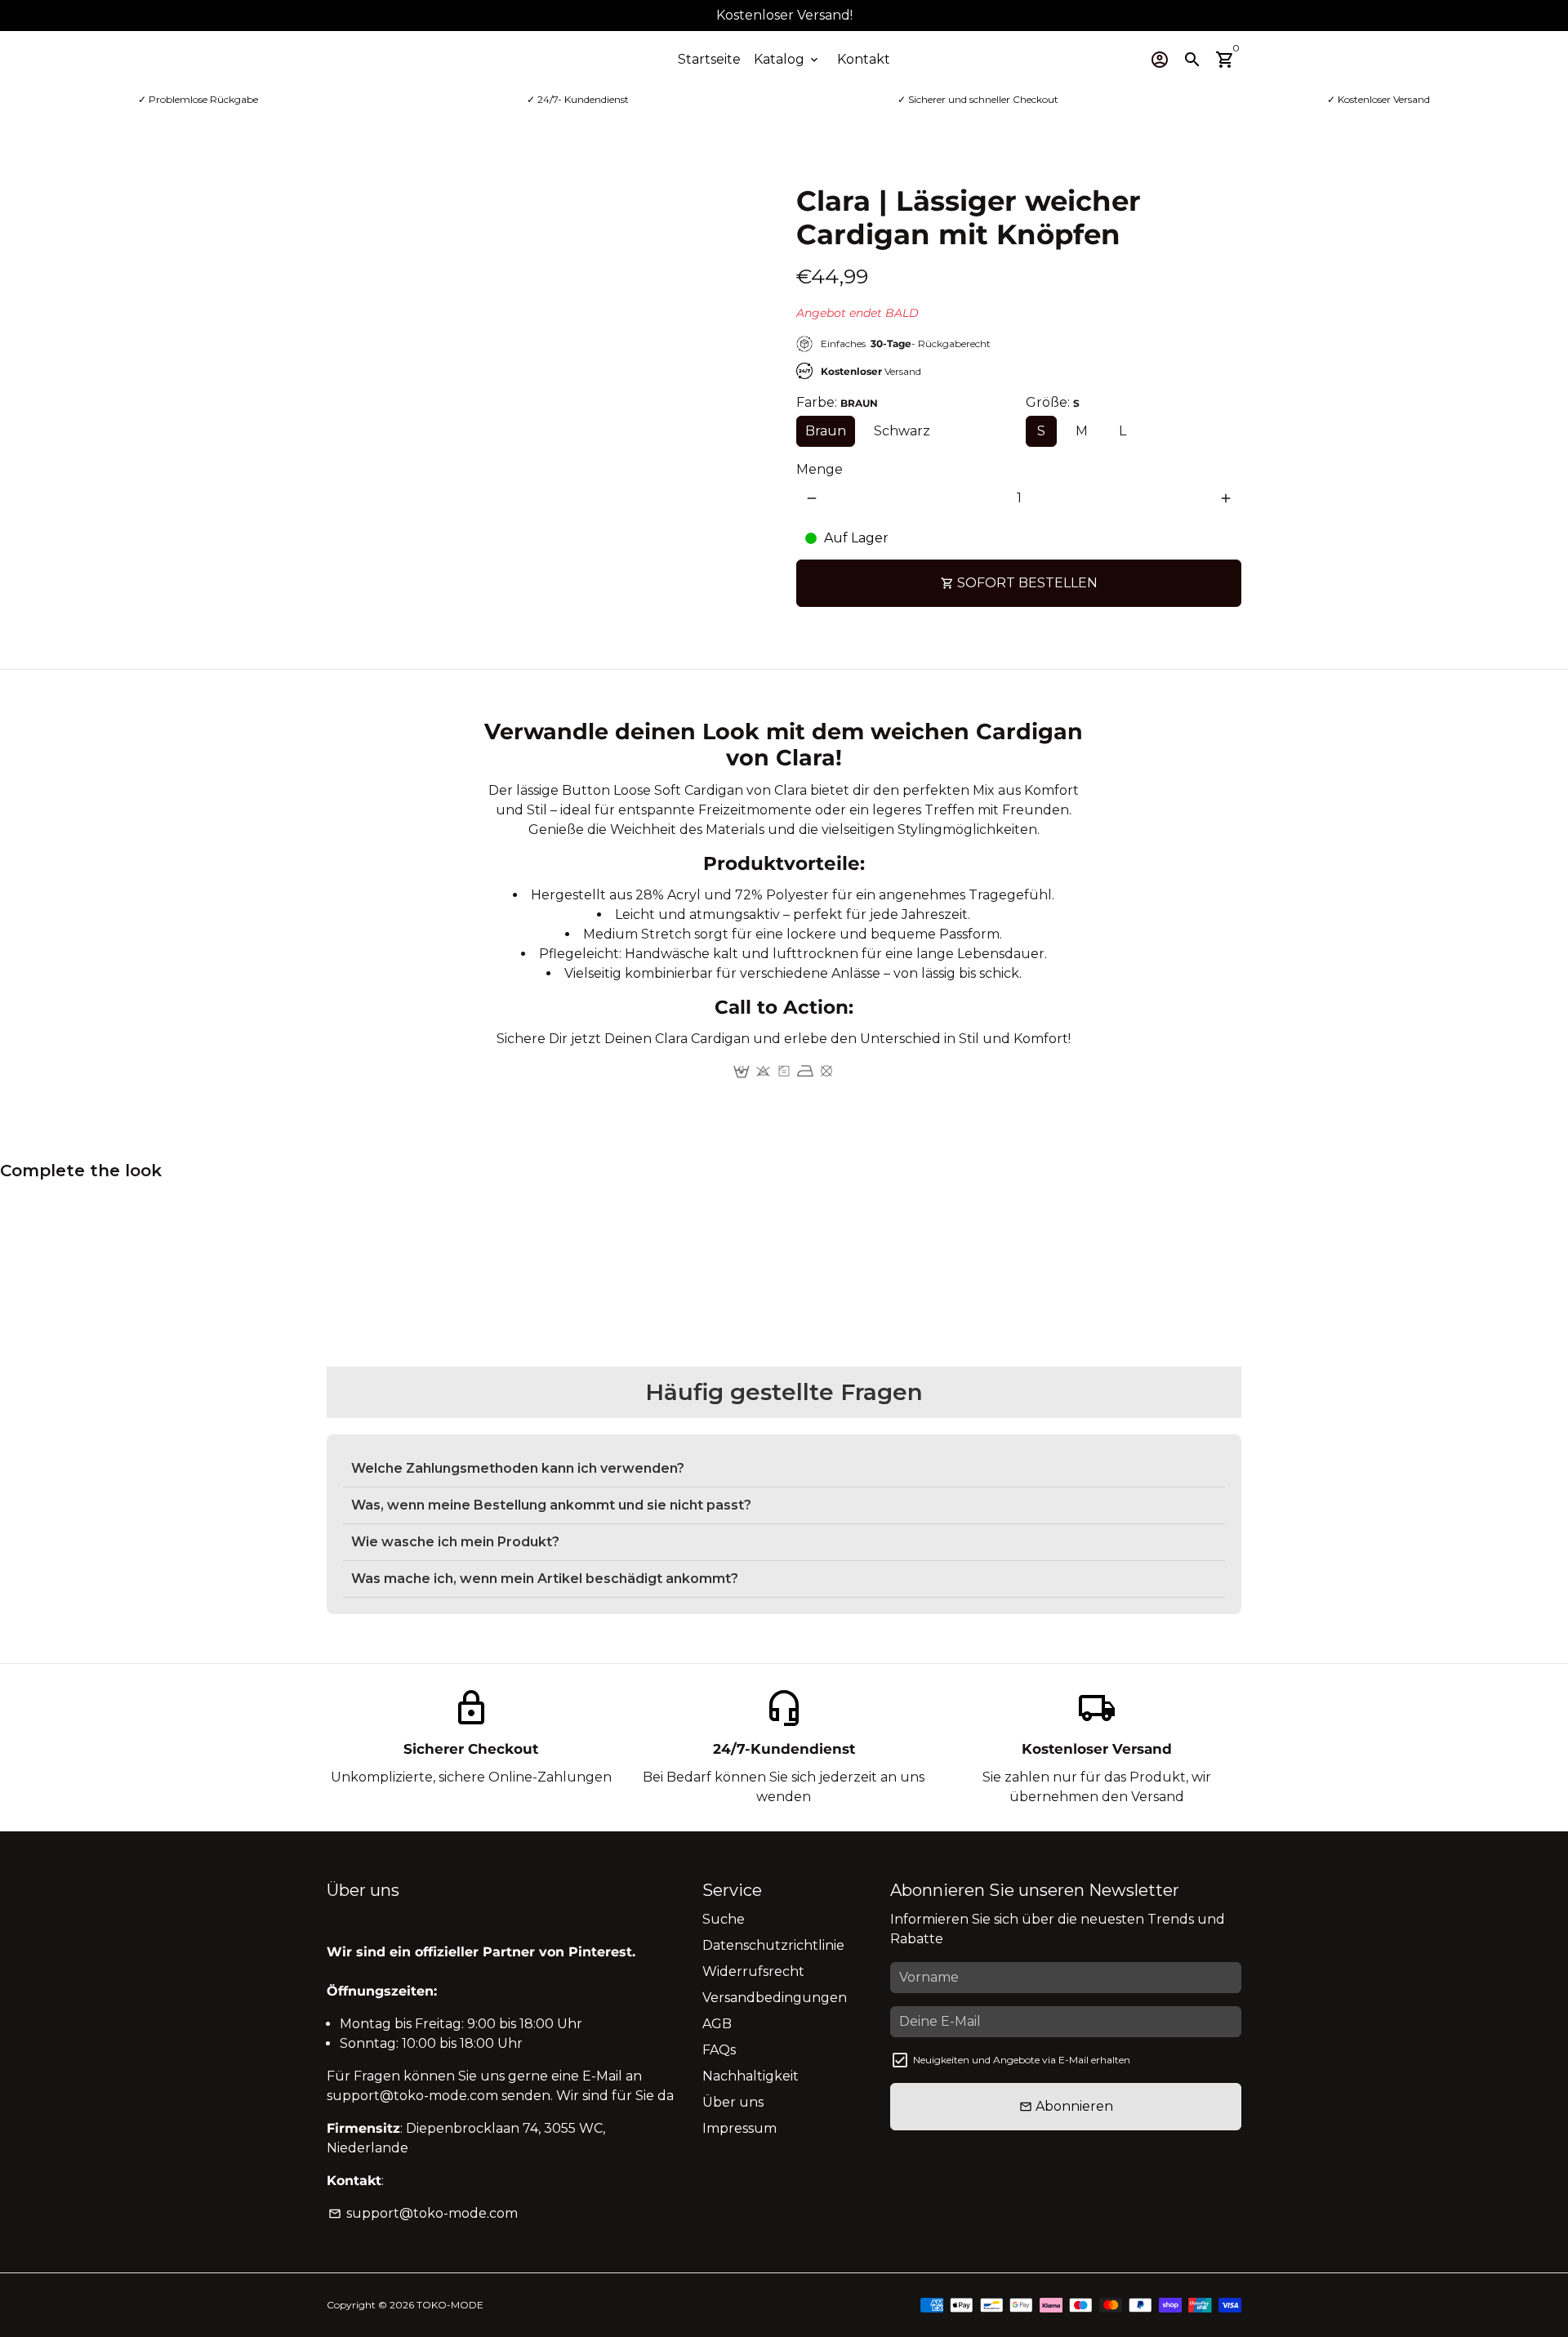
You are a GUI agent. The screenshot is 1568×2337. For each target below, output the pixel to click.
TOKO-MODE (450, 2305)
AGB (717, 2024)
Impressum (739, 2128)
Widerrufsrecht (753, 1971)
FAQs (719, 2050)
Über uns (733, 2102)
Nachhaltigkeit (751, 2076)
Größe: (1053, 402)
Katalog (787, 59)
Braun (826, 431)
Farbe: (837, 402)
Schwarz (902, 431)
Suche (724, 1919)
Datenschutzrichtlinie (773, 1945)
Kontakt (864, 59)
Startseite (709, 59)
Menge (820, 469)
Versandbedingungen (775, 1998)
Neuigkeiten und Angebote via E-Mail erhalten (1022, 2060)
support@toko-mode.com (423, 2213)
